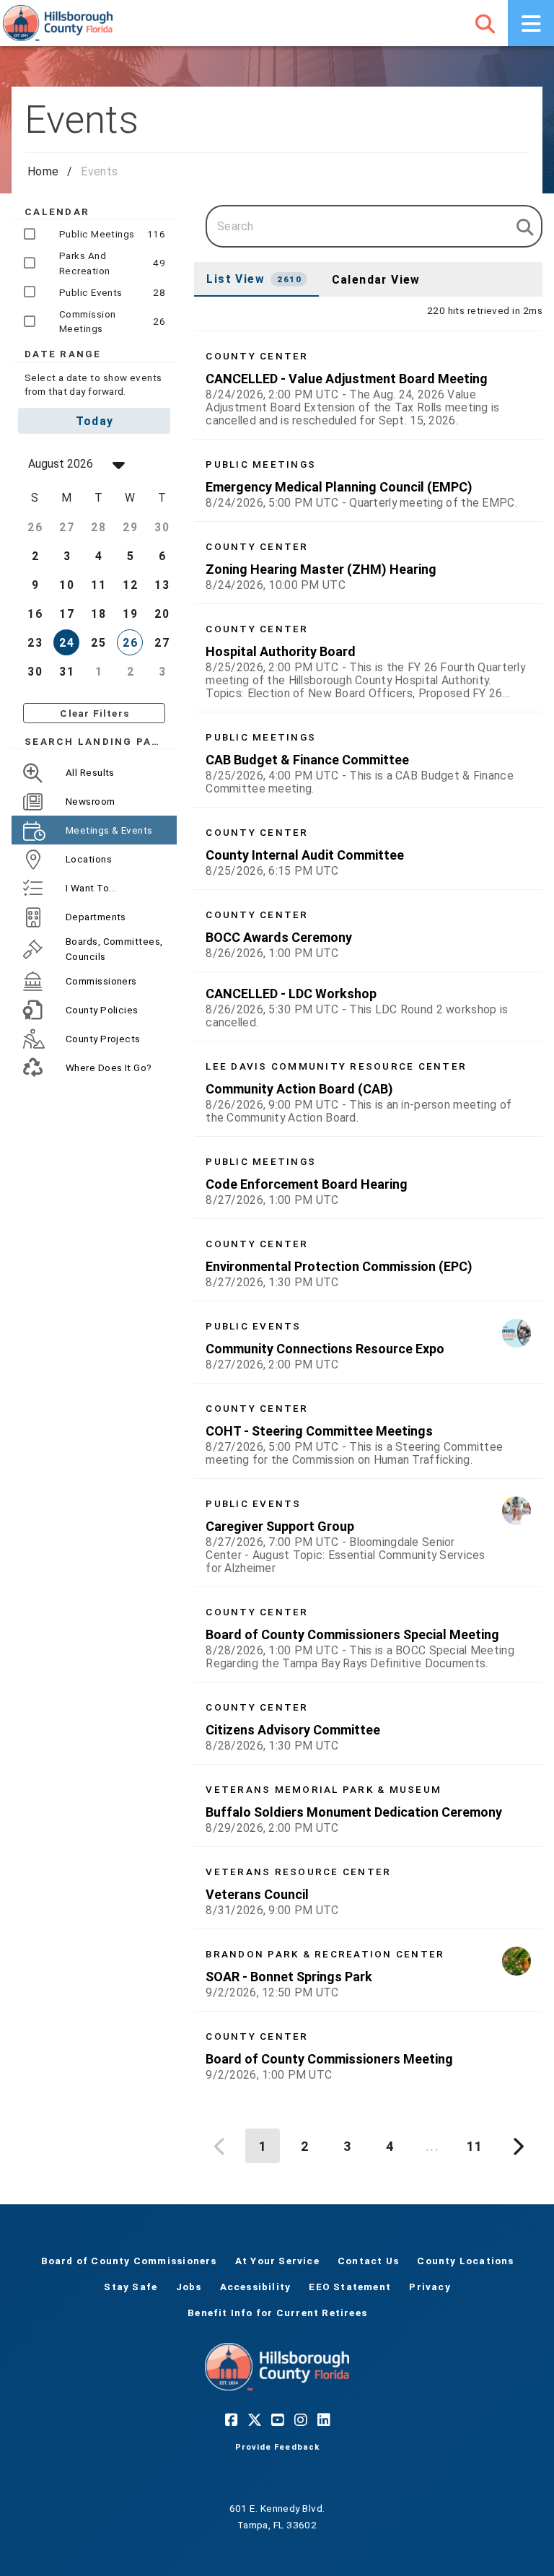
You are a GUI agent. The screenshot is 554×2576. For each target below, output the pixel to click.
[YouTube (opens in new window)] (277, 2419)
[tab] (256, 279)
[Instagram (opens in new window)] (300, 2419)
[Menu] (531, 23)
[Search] (485, 23)
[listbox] (368, 1212)
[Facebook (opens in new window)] (231, 2419)
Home (43, 171)
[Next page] (516, 2146)
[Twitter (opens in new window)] (254, 2419)
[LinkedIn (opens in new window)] (323, 2419)
